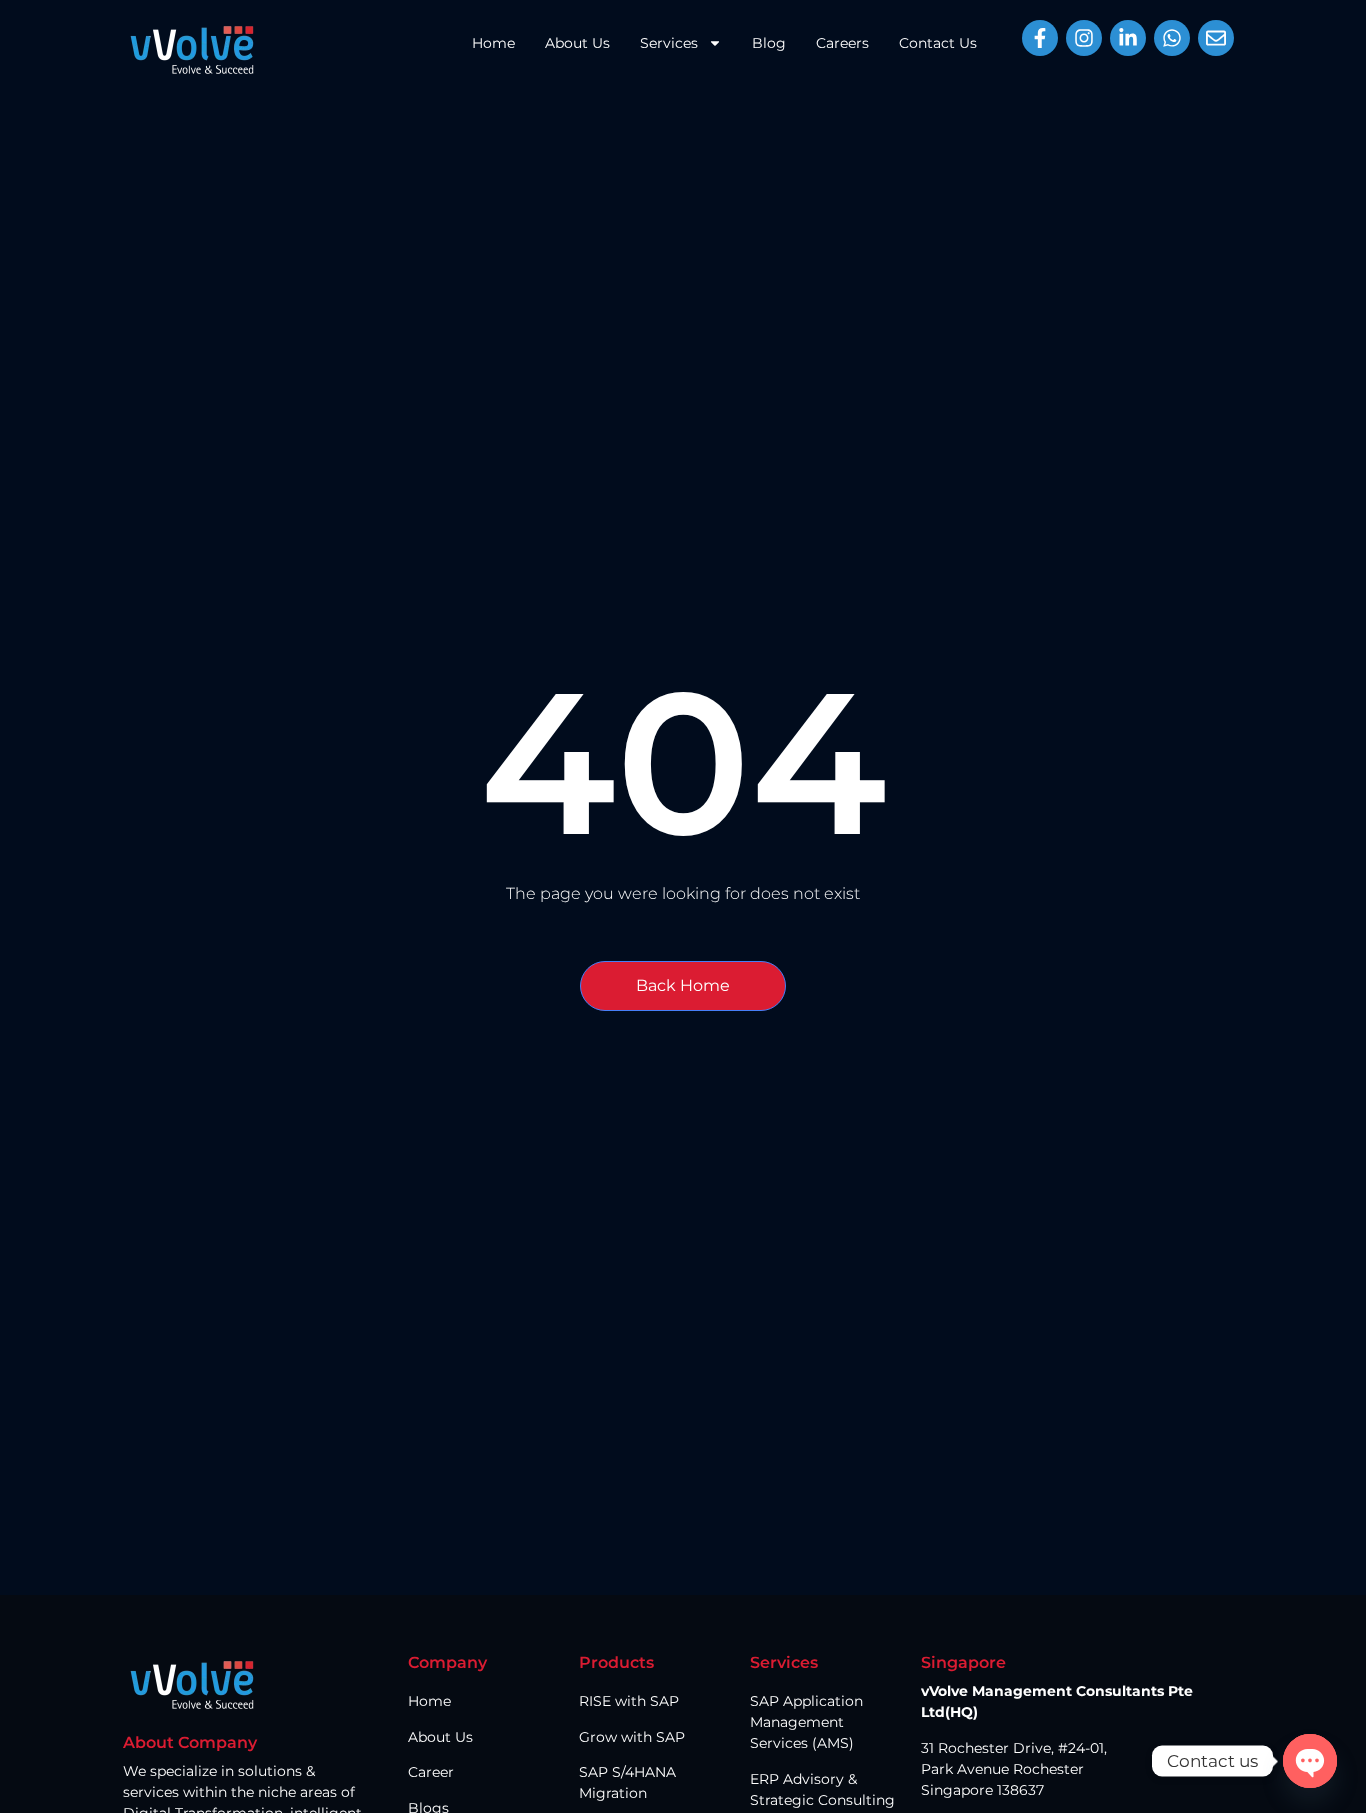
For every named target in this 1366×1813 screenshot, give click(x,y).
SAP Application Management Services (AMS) (806, 1722)
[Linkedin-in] (1128, 38)
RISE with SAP (629, 1701)
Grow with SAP (632, 1737)
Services (669, 43)
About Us (577, 43)
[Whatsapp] (1172, 38)
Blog (769, 43)
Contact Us (938, 43)
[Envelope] (1216, 38)
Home (493, 43)
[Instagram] (1084, 38)
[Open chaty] (1310, 1761)
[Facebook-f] (1040, 38)
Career (431, 1772)
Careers (842, 43)
